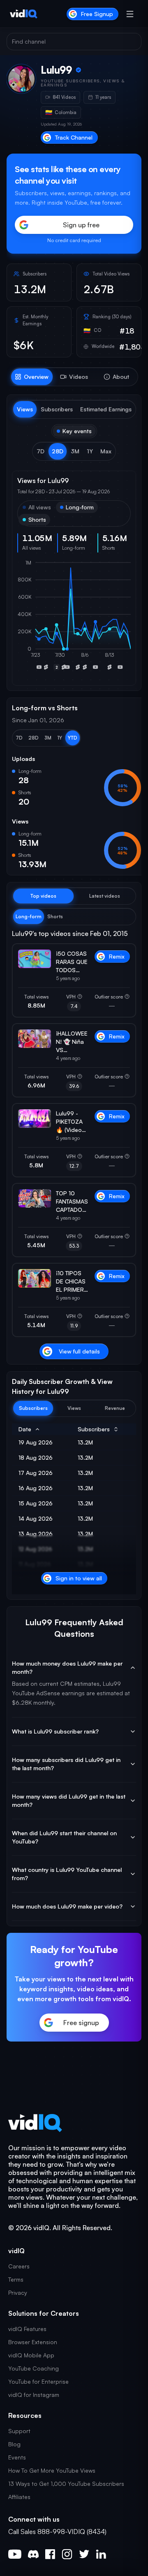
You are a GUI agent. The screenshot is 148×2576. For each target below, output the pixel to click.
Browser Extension (33, 2342)
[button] (40, 451)
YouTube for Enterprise (38, 2381)
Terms (16, 2279)
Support (19, 2431)
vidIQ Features (27, 2329)
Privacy (18, 2292)
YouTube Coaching (34, 2368)
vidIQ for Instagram (34, 2395)
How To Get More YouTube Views (52, 2470)
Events (17, 2457)
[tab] (32, 377)
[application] (74, 620)
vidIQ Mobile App (31, 2355)
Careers (19, 2266)
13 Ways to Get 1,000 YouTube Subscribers (66, 2484)
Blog (14, 2444)
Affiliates (19, 2497)
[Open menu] (130, 14)
